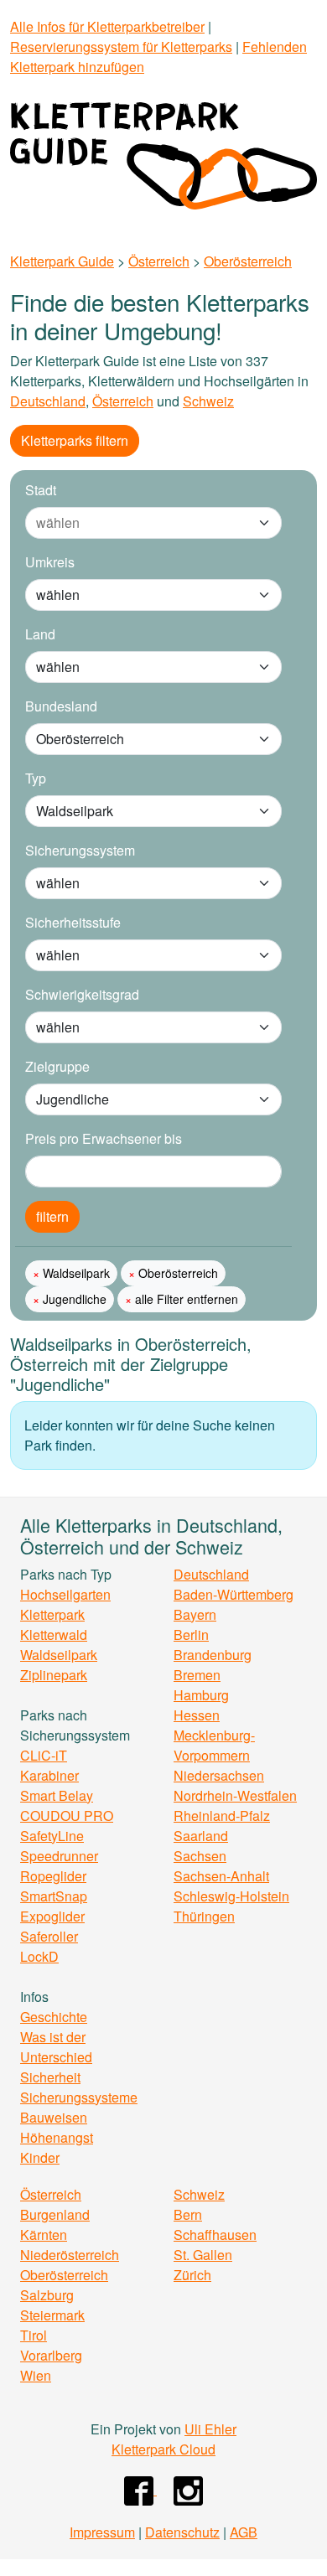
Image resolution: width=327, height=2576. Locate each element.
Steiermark (52, 2315)
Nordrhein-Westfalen (235, 1795)
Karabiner (49, 1775)
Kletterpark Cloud (163, 2449)
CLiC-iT (44, 1755)
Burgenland (55, 2214)
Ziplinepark (54, 1675)
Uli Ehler (210, 2429)
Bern (188, 2214)
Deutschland (48, 401)
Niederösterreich (70, 2255)
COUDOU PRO (67, 1816)
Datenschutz (182, 2532)
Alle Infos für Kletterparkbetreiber (107, 26)
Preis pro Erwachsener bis (104, 1138)
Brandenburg (213, 1655)
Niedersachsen (219, 1775)
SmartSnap (54, 1896)
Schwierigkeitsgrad (82, 994)
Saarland (201, 1836)
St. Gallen (203, 2255)
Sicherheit (50, 2077)
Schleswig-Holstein (231, 1896)
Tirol (34, 2335)
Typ (36, 778)
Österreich (159, 261)
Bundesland (61, 706)
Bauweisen (54, 2117)
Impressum (102, 2532)
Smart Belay (57, 1795)
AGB (244, 2532)
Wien (36, 2375)
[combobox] (137, 523)
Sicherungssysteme (79, 2097)
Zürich (192, 2275)
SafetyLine (52, 1836)
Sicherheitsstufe (73, 922)
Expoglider (52, 1916)
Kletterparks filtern (75, 440)
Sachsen (200, 1856)
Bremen (197, 1675)
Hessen (197, 1715)
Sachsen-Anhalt (221, 1876)
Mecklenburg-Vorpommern (214, 1745)
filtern (52, 1216)
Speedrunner (59, 1856)
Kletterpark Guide (62, 261)
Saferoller (49, 1936)
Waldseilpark (75, 1273)
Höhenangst (57, 2137)
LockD (39, 1956)
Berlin (191, 1635)
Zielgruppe (57, 1066)
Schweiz (208, 401)
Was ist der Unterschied (56, 2047)
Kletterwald (54, 1635)
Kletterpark (52, 1614)
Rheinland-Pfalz (222, 1816)
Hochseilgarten (65, 1594)
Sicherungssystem (80, 850)
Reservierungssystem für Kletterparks (121, 47)
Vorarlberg (51, 2355)
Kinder (40, 2157)
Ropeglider (53, 1876)
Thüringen (204, 1916)
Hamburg (201, 1695)
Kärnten (44, 2235)
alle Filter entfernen (185, 1299)
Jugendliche (73, 1299)
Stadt (41, 490)
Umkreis (50, 562)
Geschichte (54, 2017)
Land (40, 634)
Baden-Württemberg (234, 1594)
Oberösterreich (248, 261)
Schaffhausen (215, 2235)
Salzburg (47, 2295)
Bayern (195, 1614)
